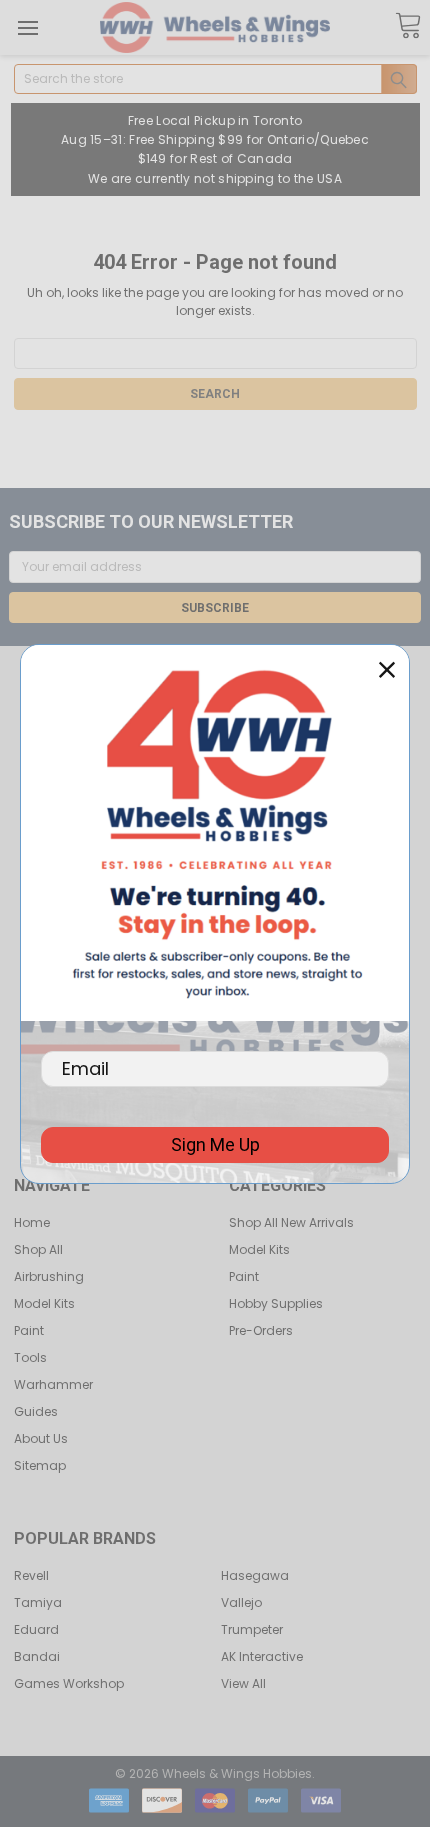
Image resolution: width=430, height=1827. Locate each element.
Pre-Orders (261, 1330)
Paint (29, 1330)
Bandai (37, 1656)
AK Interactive (262, 1656)
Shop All (38, 1249)
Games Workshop (69, 1683)
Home (32, 1222)
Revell (31, 1575)
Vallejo (241, 1602)
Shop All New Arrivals (291, 1222)
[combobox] (215, 79)
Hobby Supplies (276, 1303)
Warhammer (53, 1384)
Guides (36, 1411)
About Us (41, 1438)
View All (243, 1683)
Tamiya (38, 1602)
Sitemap (40, 1465)
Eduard (36, 1629)
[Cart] (408, 26)
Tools (30, 1357)
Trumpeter (252, 1629)
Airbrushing (49, 1276)
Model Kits (44, 1303)
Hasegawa (255, 1575)
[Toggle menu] (27, 27)
